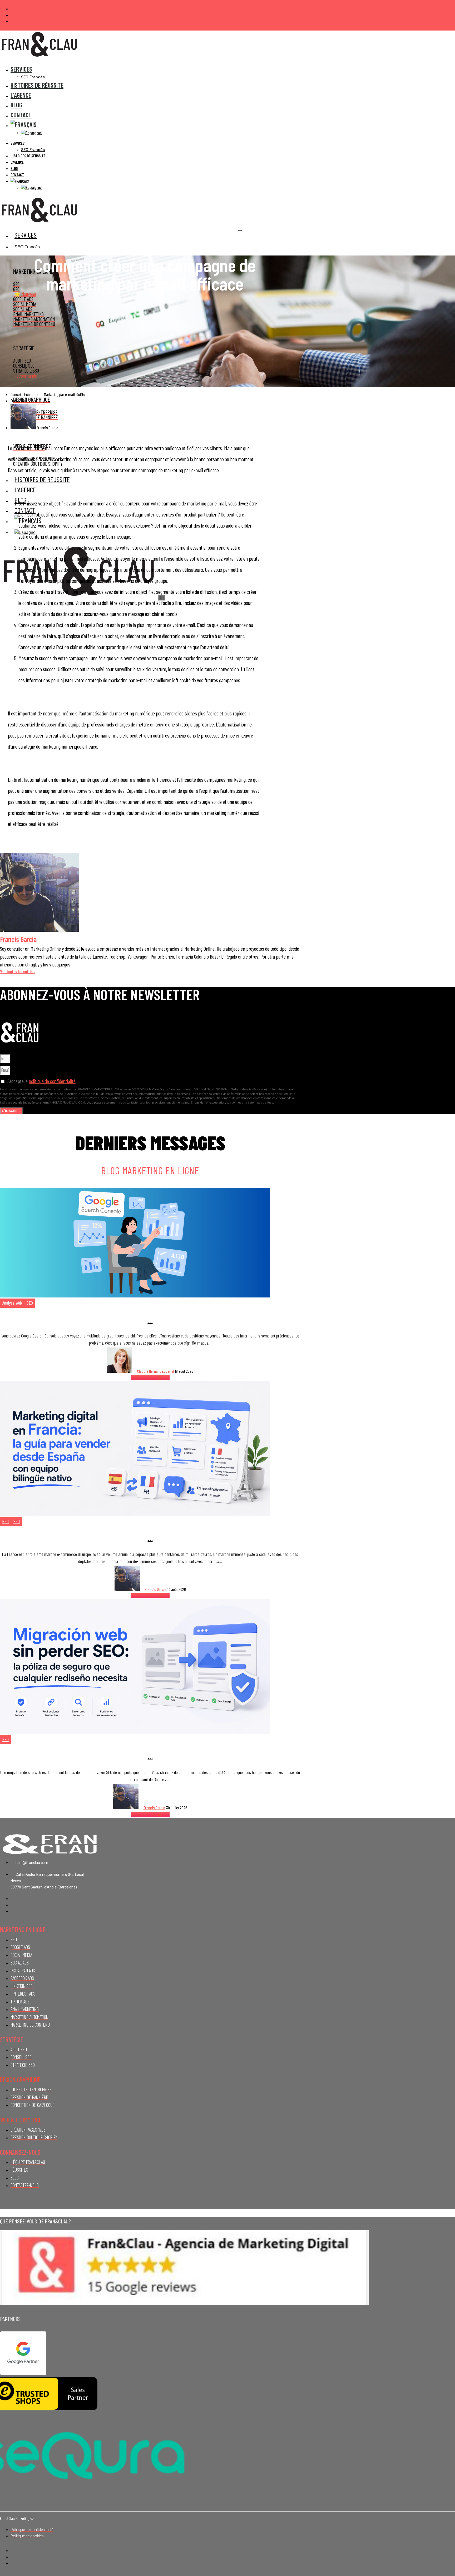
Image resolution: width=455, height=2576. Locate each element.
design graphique (20, 2080)
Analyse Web (12, 1303)
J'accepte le (41, 1081)
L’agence (17, 162)
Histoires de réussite (37, 85)
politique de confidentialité (52, 1081)
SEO (30, 1303)
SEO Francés (33, 150)
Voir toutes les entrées (18, 971)
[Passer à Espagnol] (32, 133)
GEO (6, 1521)
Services (21, 69)
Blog (14, 168)
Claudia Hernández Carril (155, 1371)
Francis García (156, 1589)
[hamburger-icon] (240, 230)
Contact (17, 175)
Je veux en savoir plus (150, 1378)
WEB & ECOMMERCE (21, 2120)
